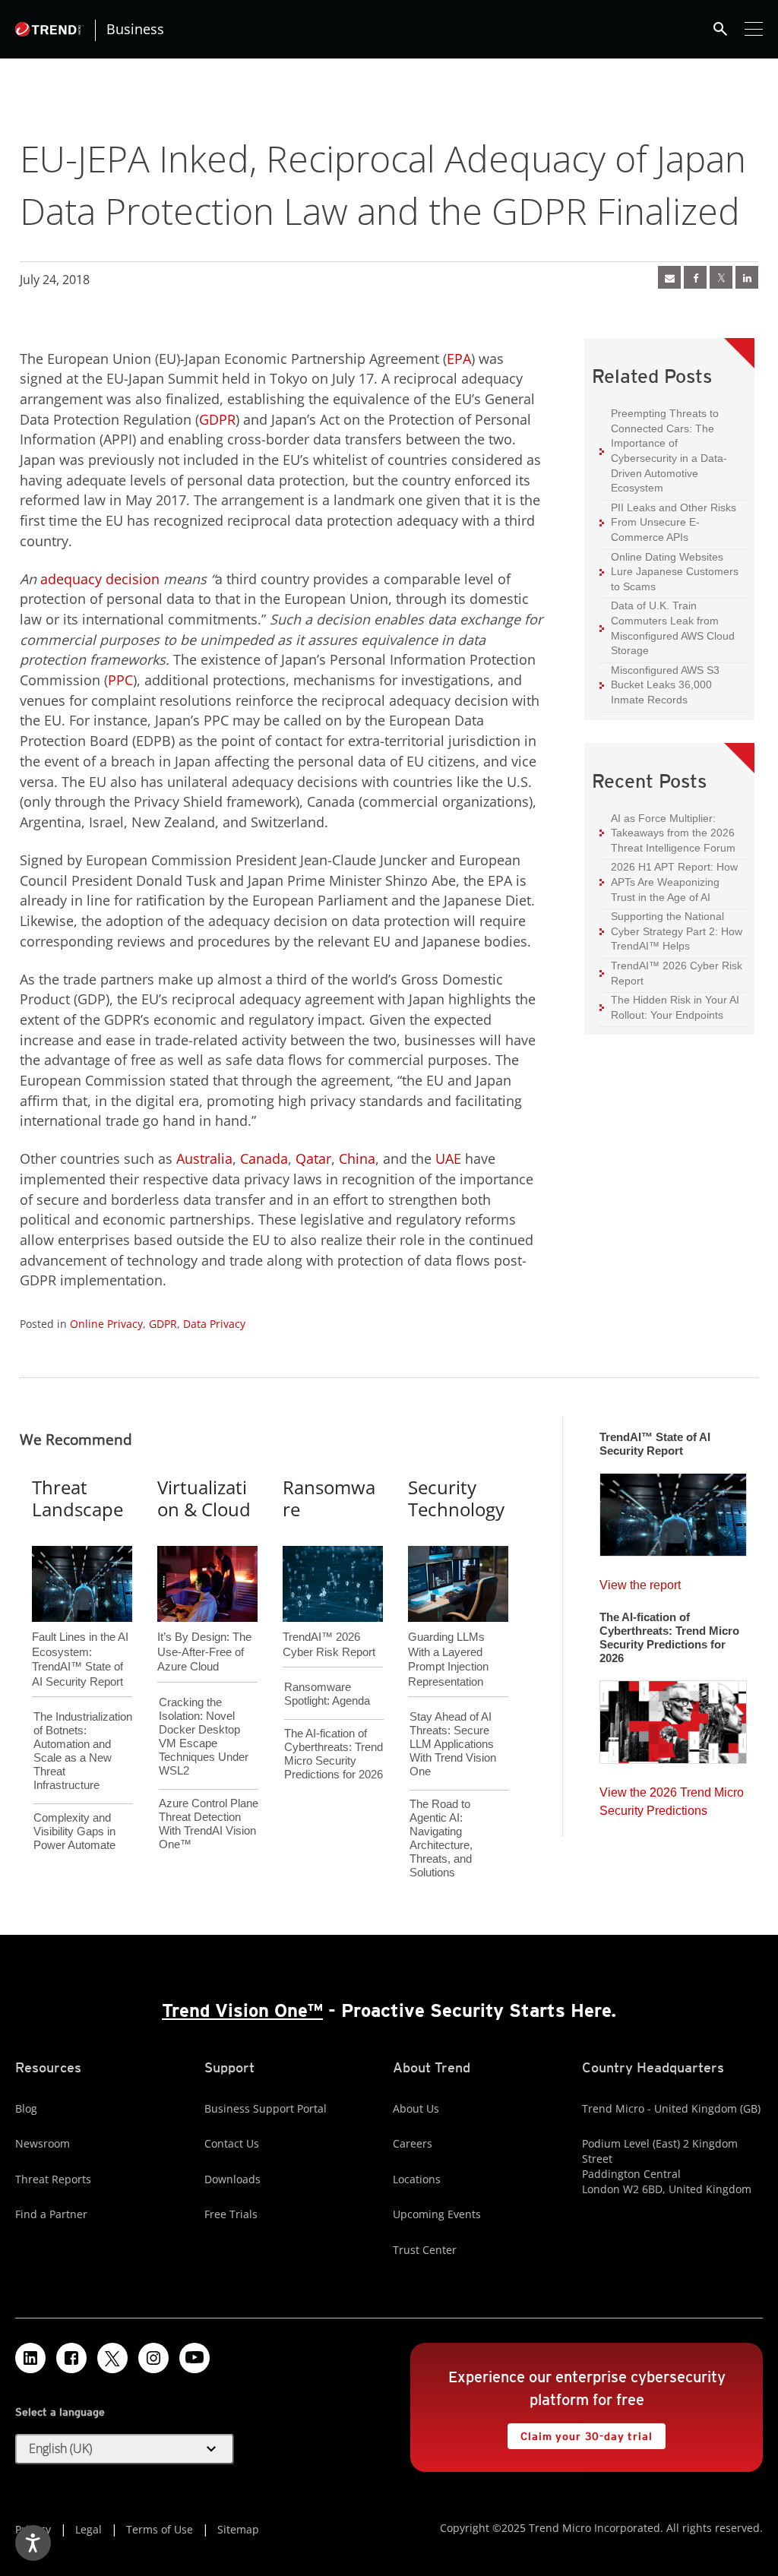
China (357, 1158)
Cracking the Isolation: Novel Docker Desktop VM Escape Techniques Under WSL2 (204, 1736)
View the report (640, 1581)
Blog (26, 2108)
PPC (120, 680)
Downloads (232, 2179)
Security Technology (456, 1498)
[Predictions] (673, 1718)
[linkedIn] (747, 277)
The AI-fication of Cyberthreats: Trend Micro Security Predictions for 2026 (334, 1754)
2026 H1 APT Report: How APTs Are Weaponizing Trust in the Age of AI (669, 881)
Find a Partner (51, 2214)
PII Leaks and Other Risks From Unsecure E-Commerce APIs (668, 522)
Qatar (313, 1158)
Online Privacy (106, 1324)
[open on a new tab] (112, 2358)
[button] (125, 2449)
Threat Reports (53, 2179)
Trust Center (425, 2250)
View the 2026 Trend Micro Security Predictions (672, 1798)
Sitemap (238, 2529)
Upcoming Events (437, 2214)
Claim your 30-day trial (580, 2433)
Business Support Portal (266, 2108)
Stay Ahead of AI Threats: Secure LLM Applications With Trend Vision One (453, 1744)
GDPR (217, 419)
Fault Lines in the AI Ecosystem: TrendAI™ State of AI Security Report (80, 1634)
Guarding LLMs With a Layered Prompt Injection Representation (448, 1634)
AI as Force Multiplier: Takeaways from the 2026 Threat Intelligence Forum (667, 833)
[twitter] (721, 277)
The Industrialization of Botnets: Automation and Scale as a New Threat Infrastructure (83, 1751)
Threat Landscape (77, 1498)
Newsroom (43, 2143)
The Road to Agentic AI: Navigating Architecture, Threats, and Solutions (441, 1838)
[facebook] (695, 277)
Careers (413, 2143)
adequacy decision (100, 579)
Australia (204, 1158)
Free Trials (231, 2214)
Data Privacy (214, 1324)
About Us (416, 2108)
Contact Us (232, 2143)
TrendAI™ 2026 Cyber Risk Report (677, 973)
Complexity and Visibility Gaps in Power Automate (74, 1831)
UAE (448, 1158)
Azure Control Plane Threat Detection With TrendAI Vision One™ (209, 1824)
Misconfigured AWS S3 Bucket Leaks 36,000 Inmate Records (659, 684)
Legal (89, 2529)
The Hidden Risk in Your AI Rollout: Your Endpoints (669, 1007)
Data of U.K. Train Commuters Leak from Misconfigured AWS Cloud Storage (667, 627)
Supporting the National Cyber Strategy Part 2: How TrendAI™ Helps (671, 931)
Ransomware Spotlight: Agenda (327, 1694)
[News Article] (669, 277)
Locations (417, 2179)
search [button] (720, 29)
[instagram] (153, 2358)
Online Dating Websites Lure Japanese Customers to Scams (669, 571)
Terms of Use (160, 2529)
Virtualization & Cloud (204, 1498)
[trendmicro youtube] (194, 2358)
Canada (264, 1158)
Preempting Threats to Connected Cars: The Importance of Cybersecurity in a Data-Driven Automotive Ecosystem (663, 450)
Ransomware (329, 1498)
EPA (459, 359)
